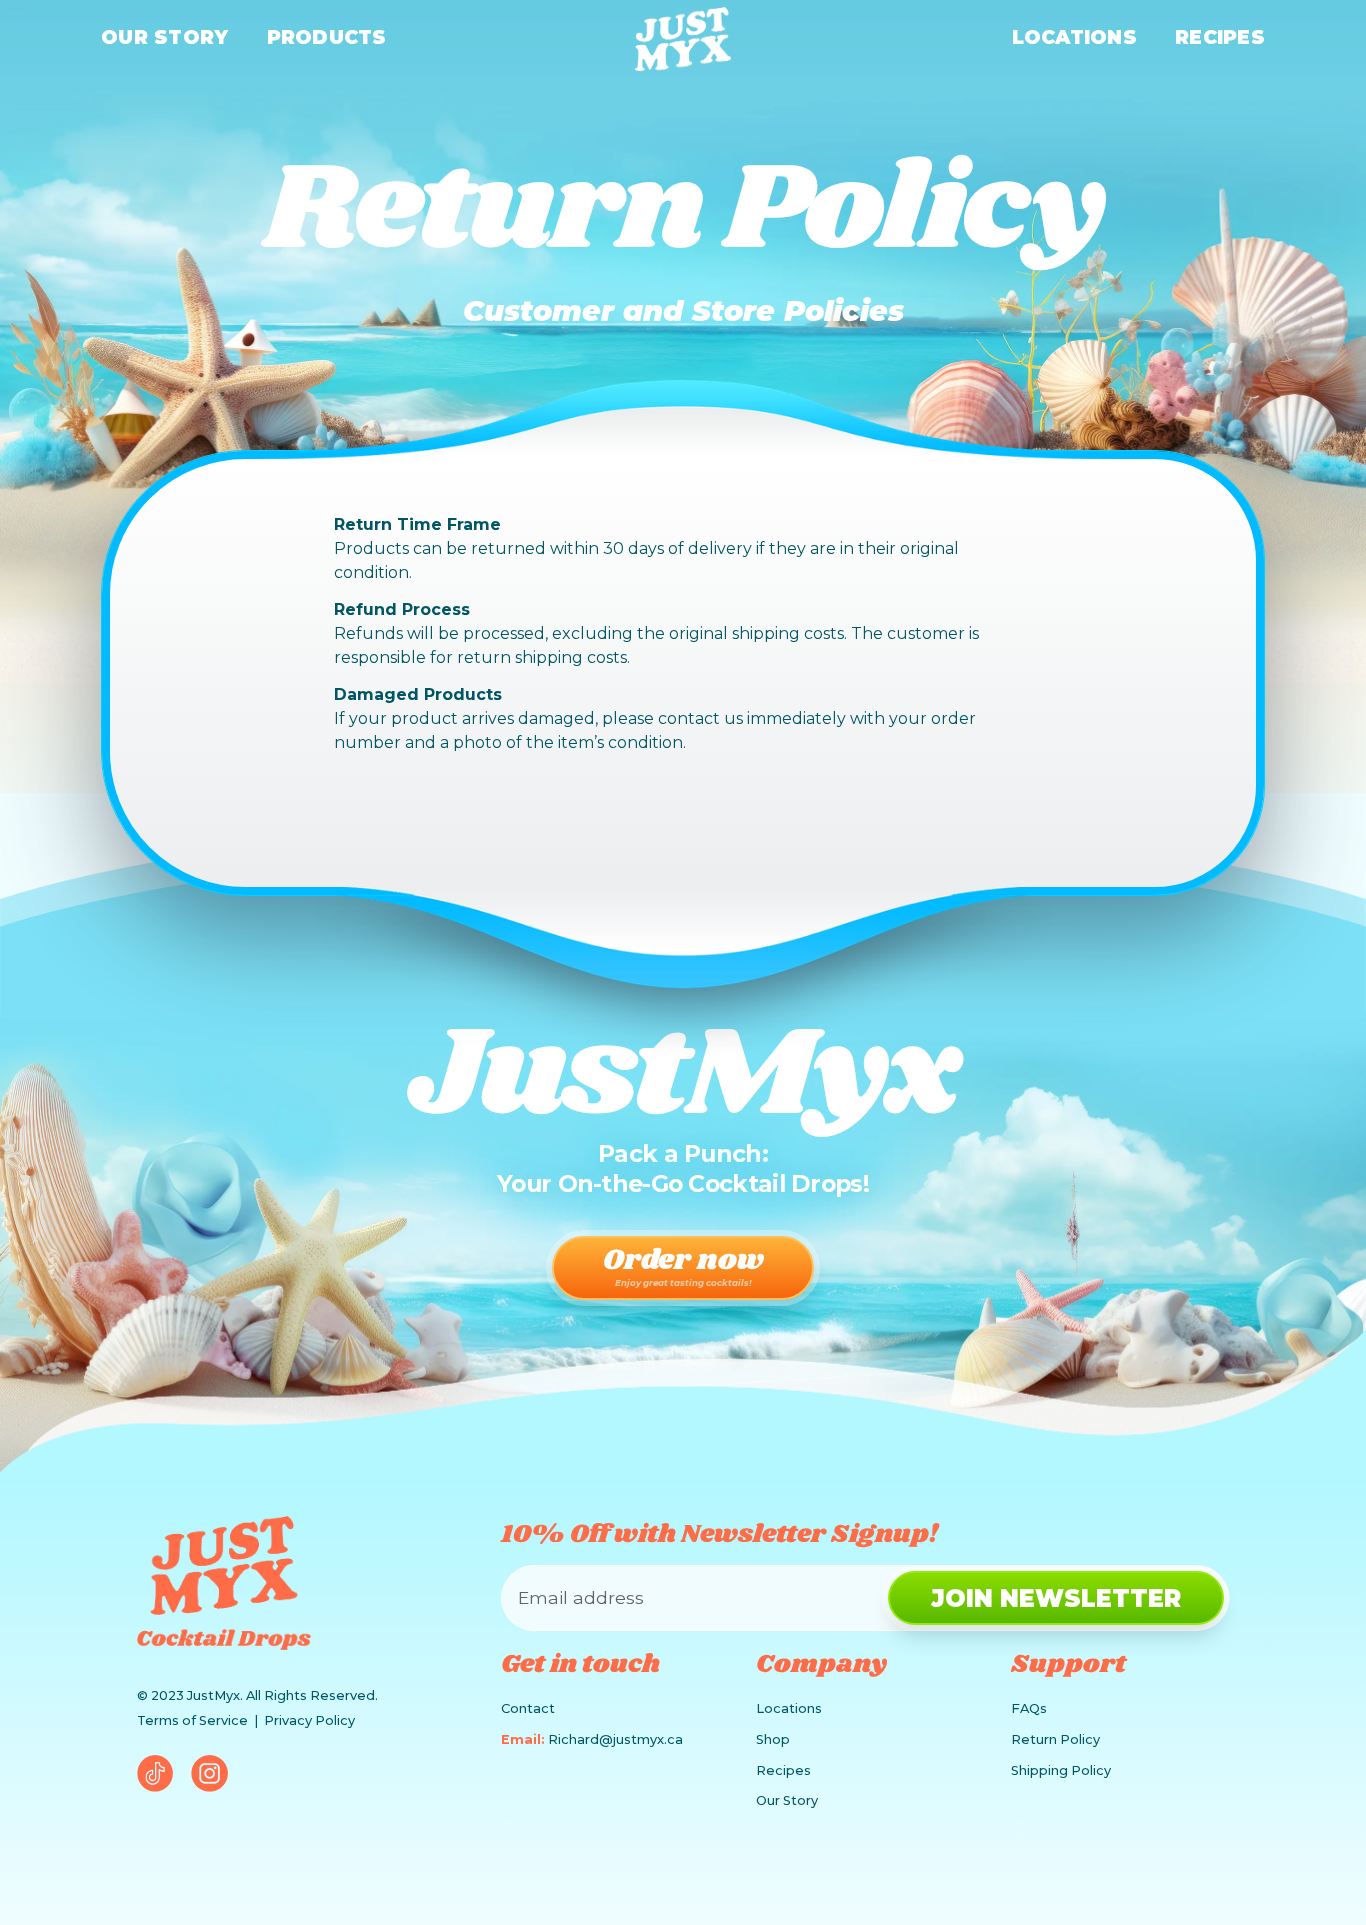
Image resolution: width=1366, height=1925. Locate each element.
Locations (1074, 37)
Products (327, 37)
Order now (683, 1263)
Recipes (1220, 37)
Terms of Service (192, 1720)
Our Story (164, 37)
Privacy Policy (309, 1720)
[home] (683, 39)
